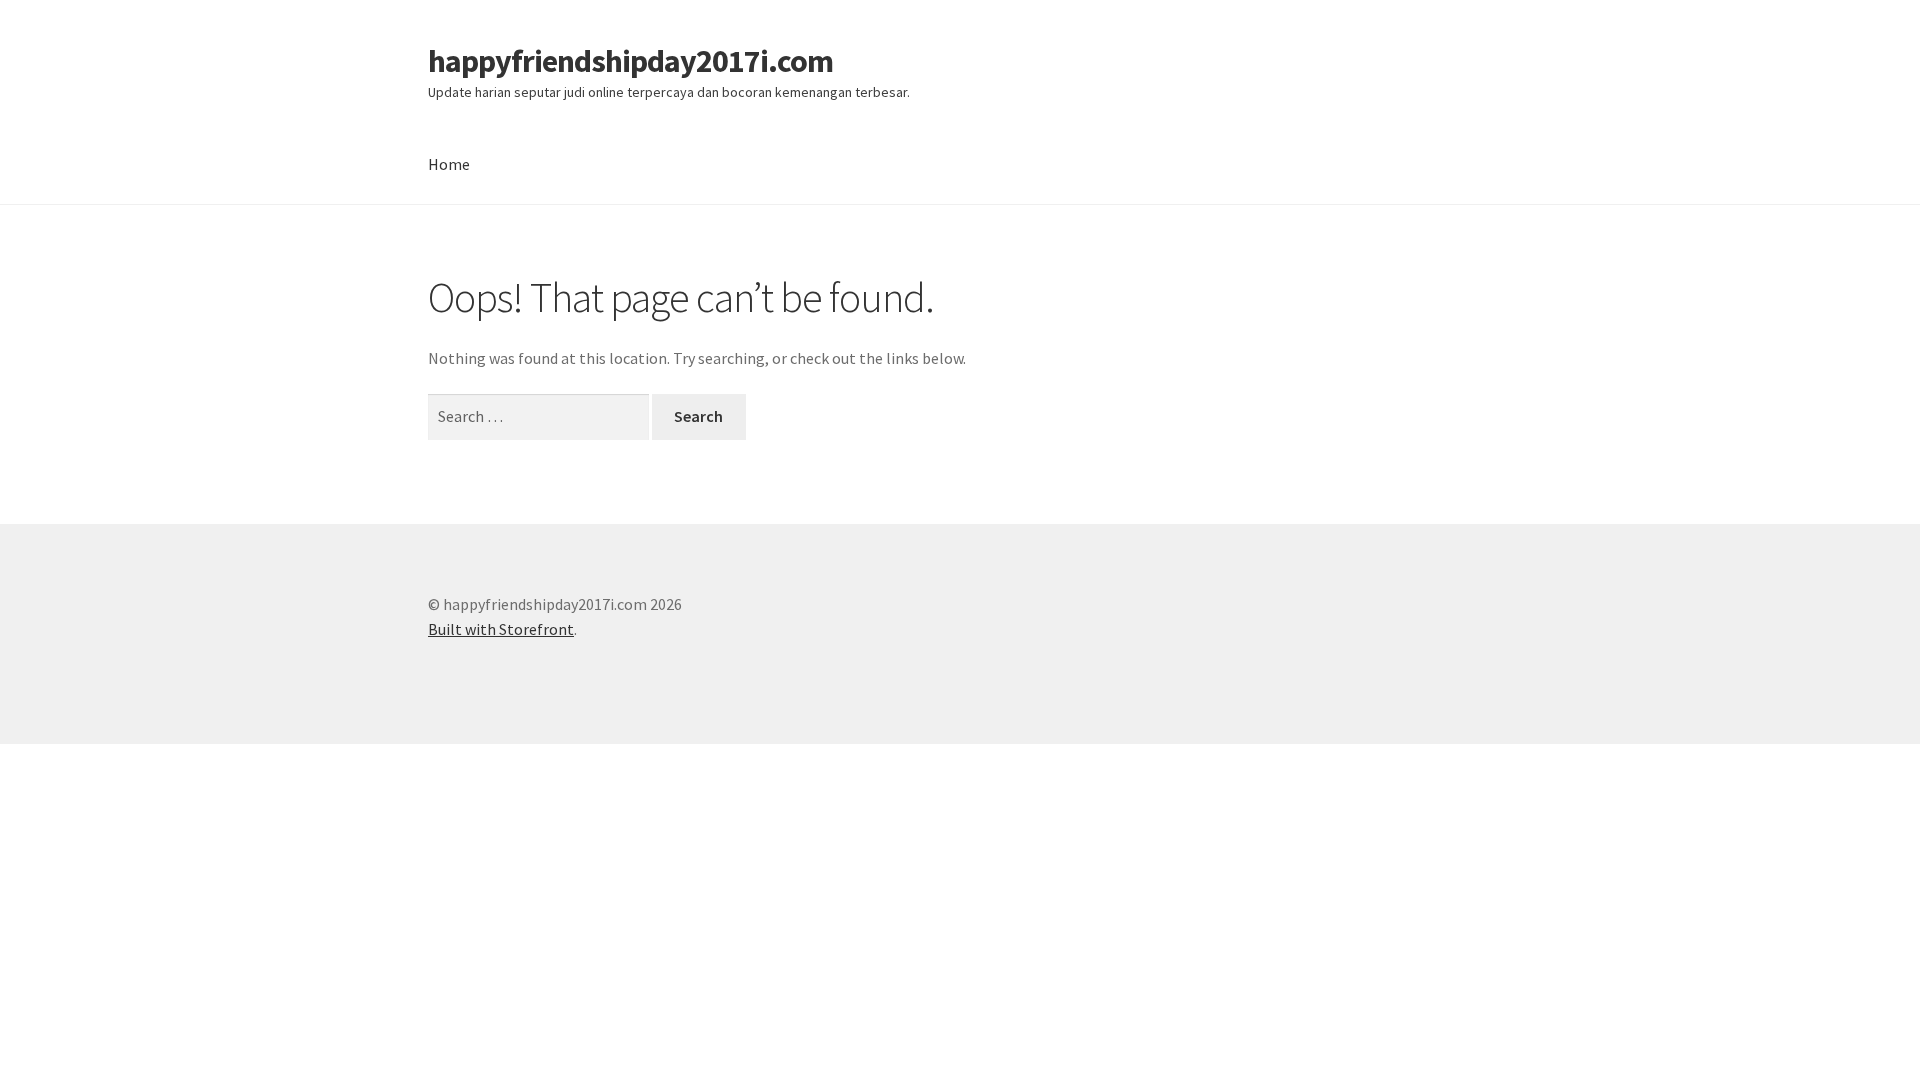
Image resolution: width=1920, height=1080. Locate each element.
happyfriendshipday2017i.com (630, 61)
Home (449, 164)
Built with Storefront (501, 629)
